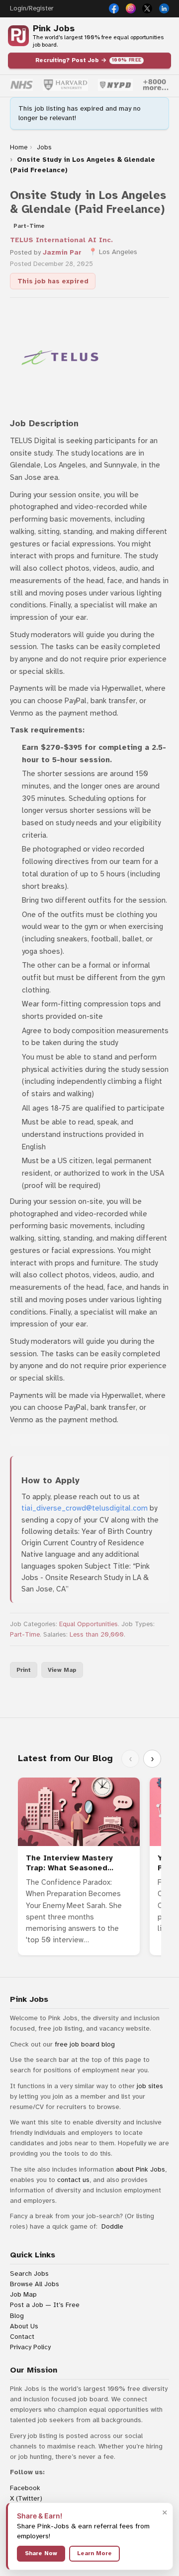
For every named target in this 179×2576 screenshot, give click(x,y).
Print (24, 1670)
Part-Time (25, 1635)
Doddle (112, 2226)
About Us (24, 2326)
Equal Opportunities (89, 1624)
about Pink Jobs (140, 2169)
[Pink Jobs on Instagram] (131, 8)
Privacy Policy (30, 2347)
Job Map (23, 2294)
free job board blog (85, 2044)
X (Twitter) (26, 2498)
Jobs (44, 147)
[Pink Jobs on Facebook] (114, 8)
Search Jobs (29, 2274)
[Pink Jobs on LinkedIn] (164, 8)
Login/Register (32, 8)
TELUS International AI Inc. (61, 240)
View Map (62, 1670)
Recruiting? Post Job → (89, 60)
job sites (150, 2086)
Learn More (94, 2553)
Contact (22, 2337)
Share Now (41, 2553)
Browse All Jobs (35, 2284)
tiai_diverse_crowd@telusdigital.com (85, 1508)
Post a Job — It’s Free (45, 2305)
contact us (73, 2180)
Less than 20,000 (97, 1635)
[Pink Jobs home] (18, 36)
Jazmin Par (62, 252)
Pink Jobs (54, 29)
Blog (17, 2316)
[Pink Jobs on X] (147, 8)
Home (19, 147)
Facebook (25, 2488)
